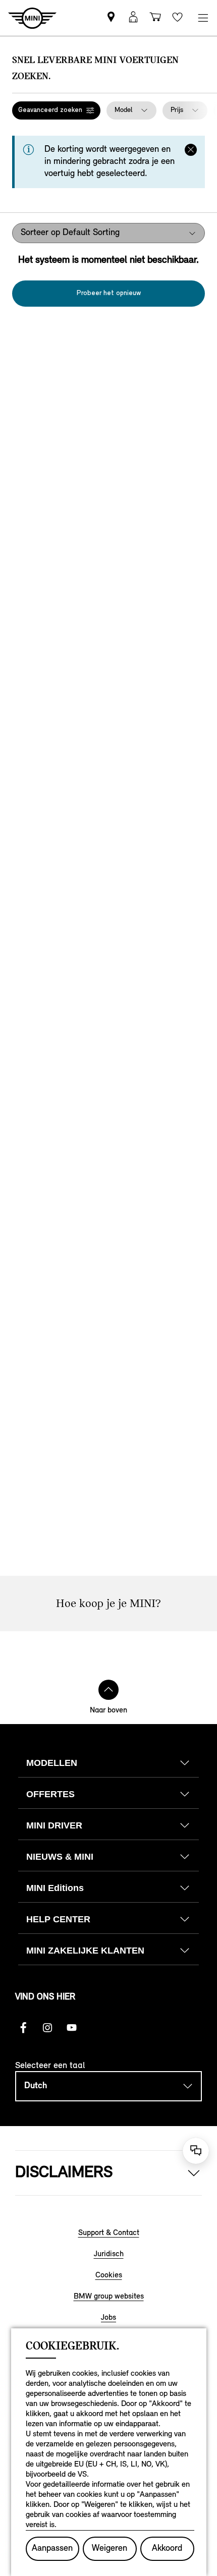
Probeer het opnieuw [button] (109, 293)
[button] (56, 110)
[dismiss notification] (191, 150)
